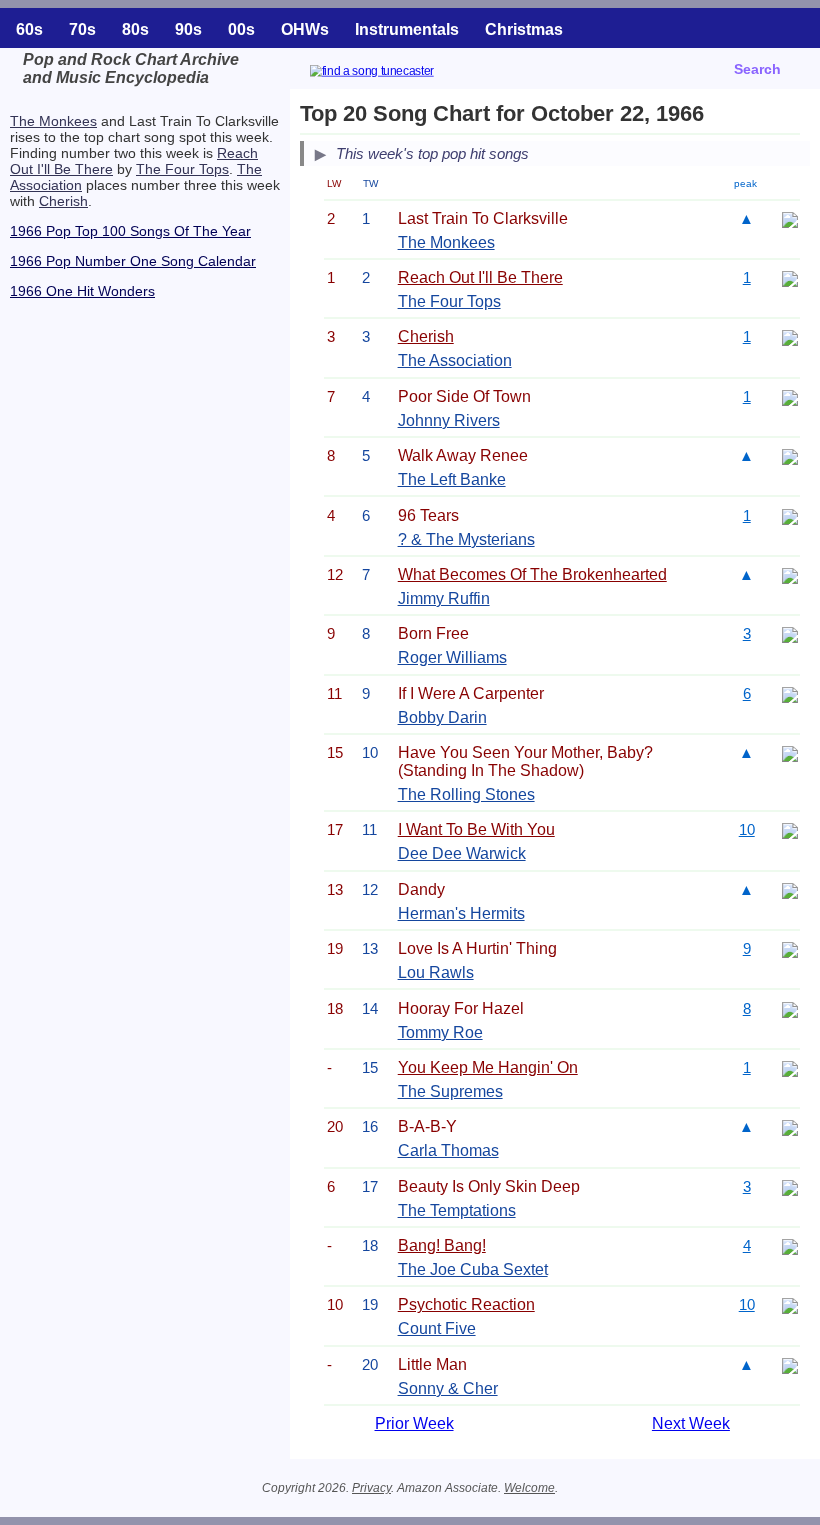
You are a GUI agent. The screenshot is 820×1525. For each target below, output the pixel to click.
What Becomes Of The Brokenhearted (532, 574)
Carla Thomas (448, 1150)
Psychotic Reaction (466, 1304)
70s (82, 29)
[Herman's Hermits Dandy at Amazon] (790, 889)
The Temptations (457, 1210)
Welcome (529, 1488)
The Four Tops (182, 169)
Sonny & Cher (448, 1388)
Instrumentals (407, 29)
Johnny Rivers (449, 420)
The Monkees (53, 121)
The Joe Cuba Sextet (473, 1269)
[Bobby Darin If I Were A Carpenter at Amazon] (790, 693)
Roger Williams (452, 657)
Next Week (691, 1423)
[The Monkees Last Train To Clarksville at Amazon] (790, 218)
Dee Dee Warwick (462, 853)
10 (747, 829)
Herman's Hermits (461, 913)
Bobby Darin (442, 717)
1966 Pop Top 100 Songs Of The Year (130, 231)
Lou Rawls (436, 972)
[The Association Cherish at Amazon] (790, 336)
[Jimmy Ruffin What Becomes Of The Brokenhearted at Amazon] (790, 574)
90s (188, 29)
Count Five (437, 1328)
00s (241, 29)
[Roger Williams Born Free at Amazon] (790, 633)
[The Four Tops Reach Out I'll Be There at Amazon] (790, 277)
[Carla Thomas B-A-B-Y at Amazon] (790, 1126)
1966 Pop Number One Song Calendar (133, 261)
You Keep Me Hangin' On (488, 1067)
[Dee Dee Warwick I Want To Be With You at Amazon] (790, 829)
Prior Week (414, 1423)
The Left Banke (452, 479)
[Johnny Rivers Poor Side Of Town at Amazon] (790, 396)
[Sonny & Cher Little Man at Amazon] (790, 1364)
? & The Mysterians (466, 539)
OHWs (305, 29)
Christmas (524, 29)
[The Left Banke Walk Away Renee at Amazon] (790, 455)
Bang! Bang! (442, 1245)
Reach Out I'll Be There (480, 277)
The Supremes (450, 1091)
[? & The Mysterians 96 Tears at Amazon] (790, 515)
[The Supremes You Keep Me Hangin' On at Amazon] (790, 1067)
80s (135, 29)
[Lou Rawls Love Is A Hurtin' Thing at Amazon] (790, 948)
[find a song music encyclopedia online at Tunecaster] (396, 73)
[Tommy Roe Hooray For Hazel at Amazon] (790, 1008)
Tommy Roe (440, 1032)
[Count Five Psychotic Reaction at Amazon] (790, 1304)
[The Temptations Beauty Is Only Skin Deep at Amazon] (790, 1186)
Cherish (63, 201)
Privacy (371, 1488)
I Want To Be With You (476, 829)
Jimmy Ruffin (444, 598)
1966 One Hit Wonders (82, 291)
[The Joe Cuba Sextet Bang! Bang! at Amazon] (790, 1245)
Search (757, 69)
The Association (455, 360)
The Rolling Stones (466, 794)
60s (29, 29)
